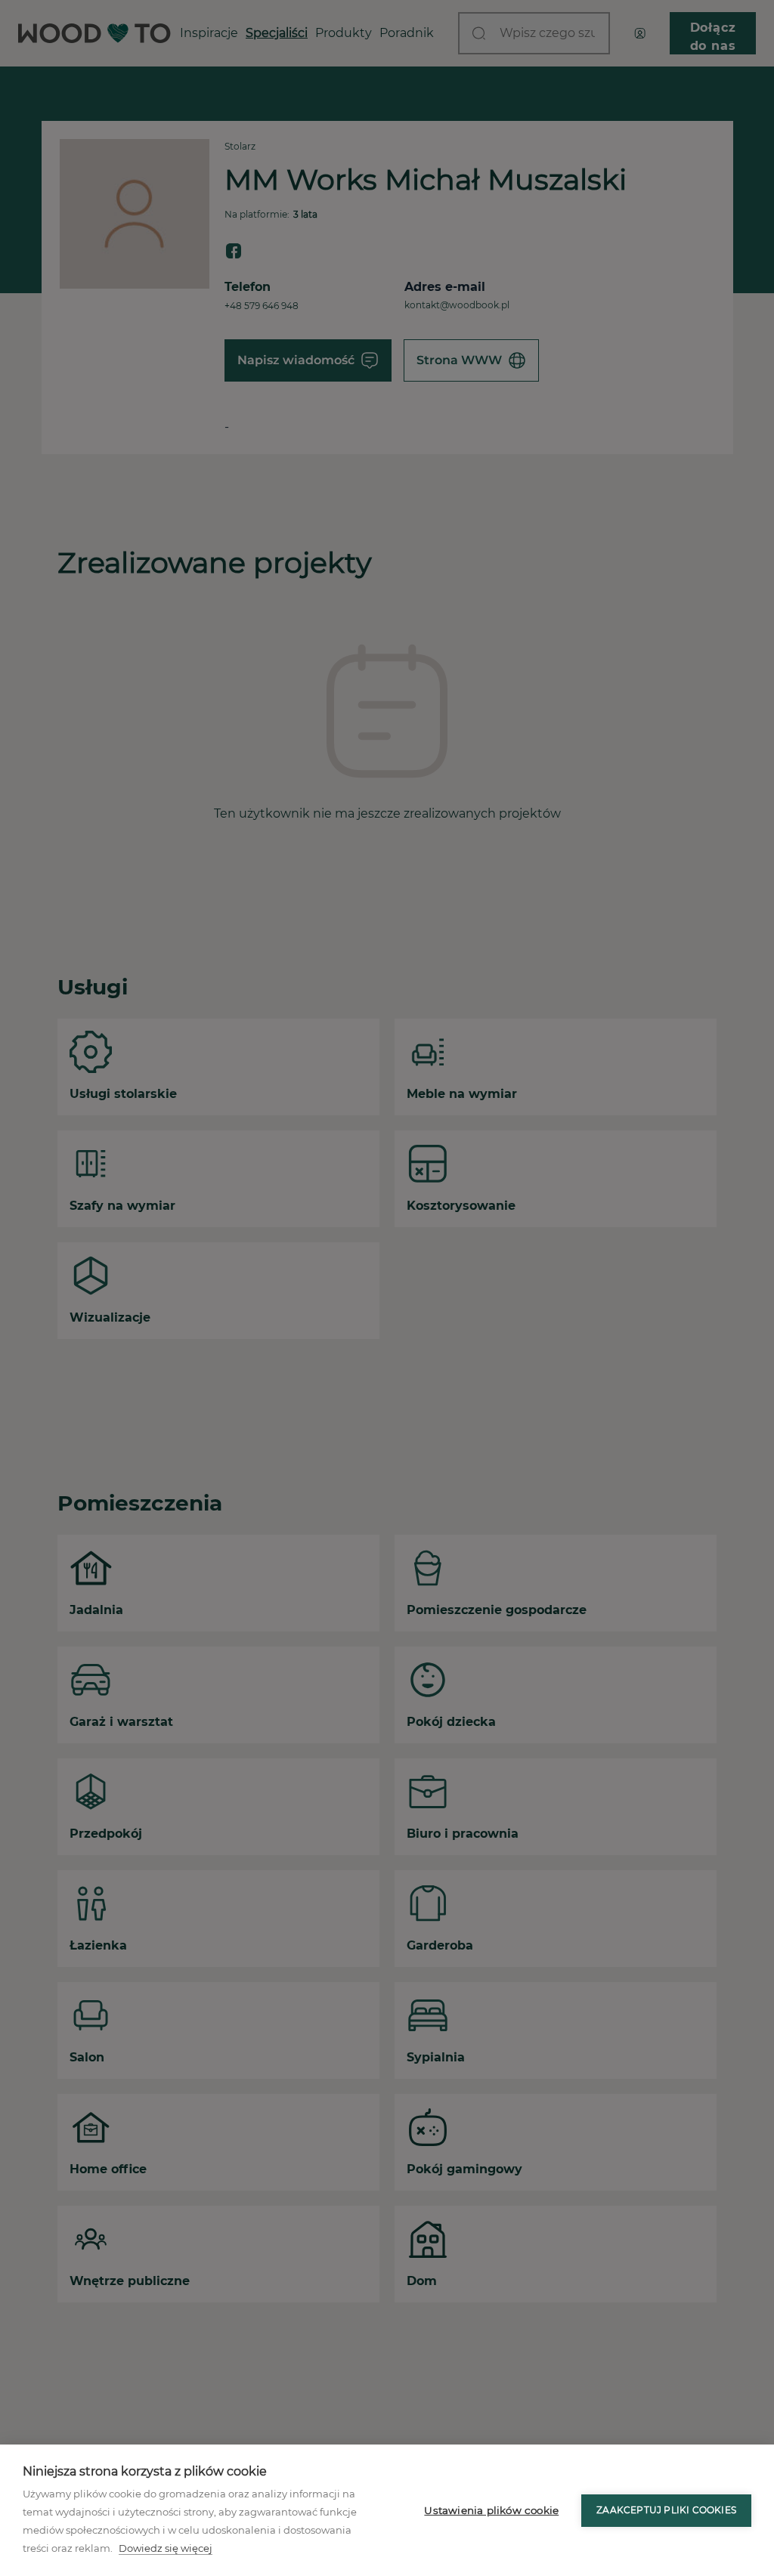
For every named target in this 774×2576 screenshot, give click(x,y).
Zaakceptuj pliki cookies (666, 2510)
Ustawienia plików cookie (491, 2510)
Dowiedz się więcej (166, 2548)
